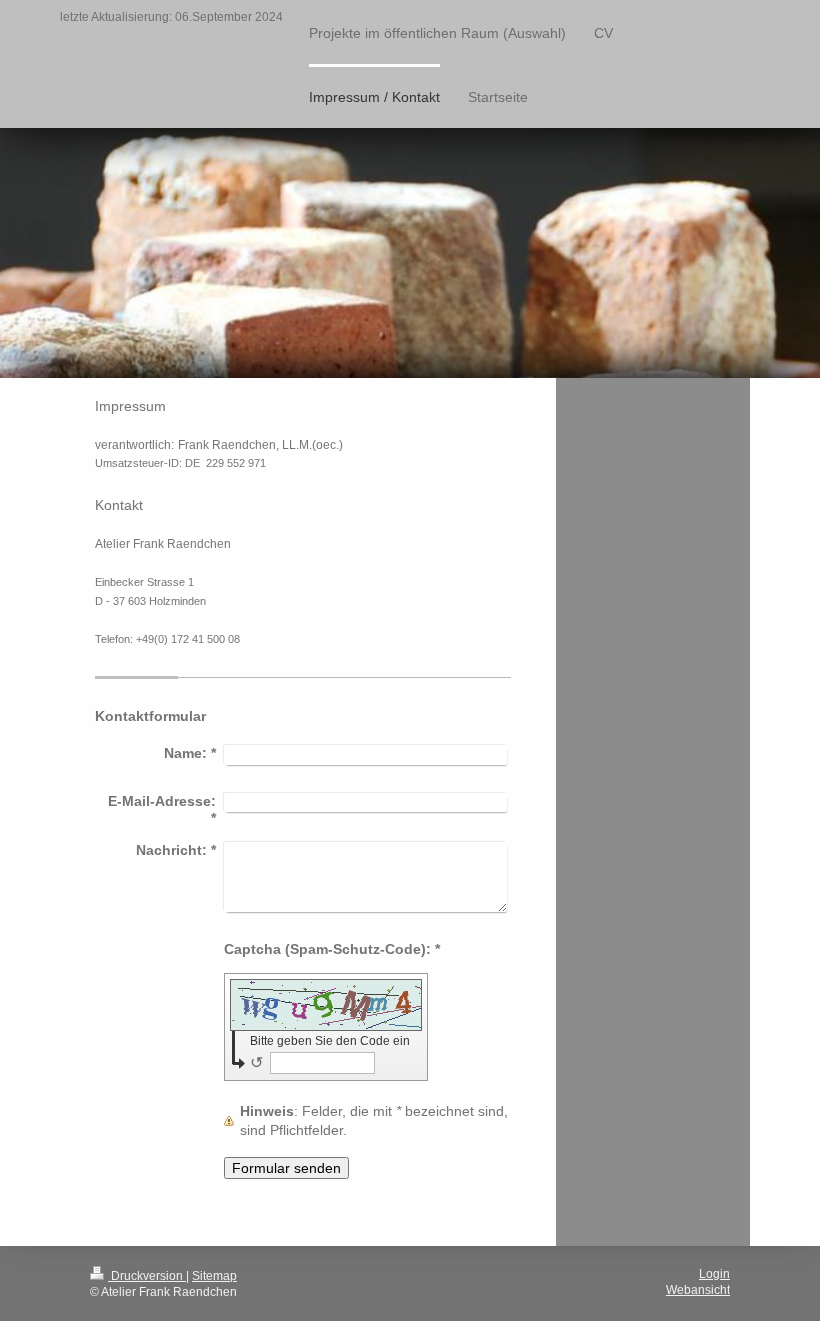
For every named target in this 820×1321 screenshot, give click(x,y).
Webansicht (698, 1290)
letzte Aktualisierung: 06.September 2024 (171, 17)
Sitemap (214, 1276)
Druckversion (147, 1276)
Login (714, 1274)
